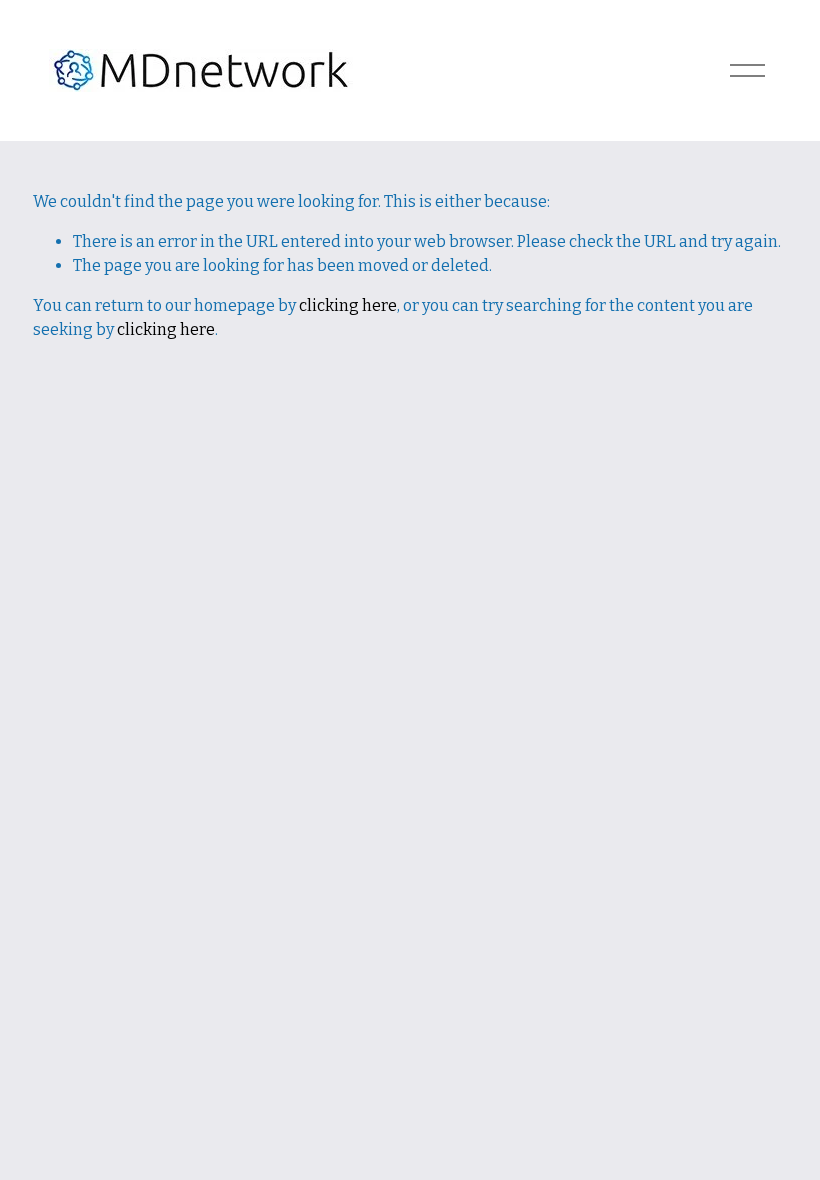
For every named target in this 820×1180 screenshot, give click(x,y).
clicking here (348, 305)
